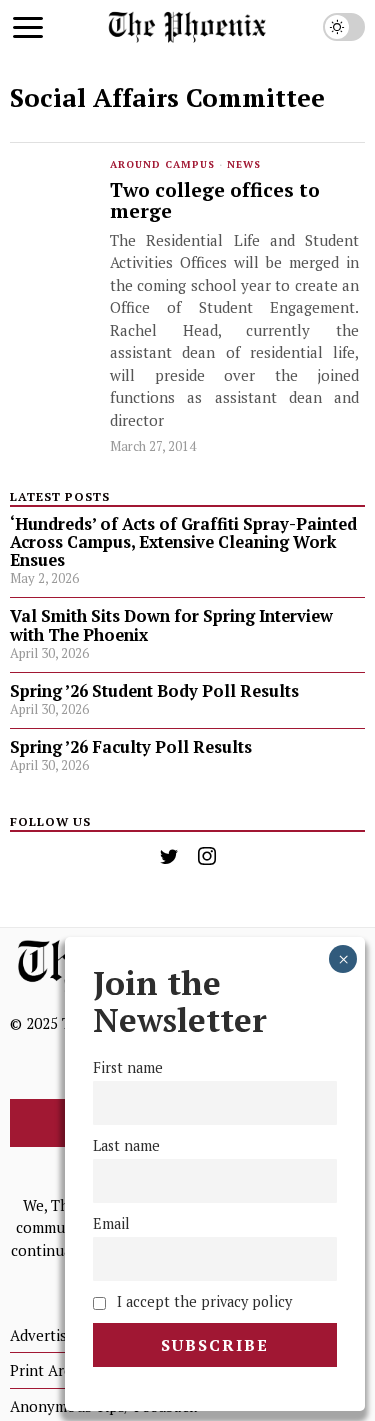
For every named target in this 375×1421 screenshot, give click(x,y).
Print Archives (58, 1370)
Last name (126, 1145)
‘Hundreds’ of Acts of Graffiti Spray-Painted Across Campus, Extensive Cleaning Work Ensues (183, 542)
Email (111, 1223)
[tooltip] (169, 856)
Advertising (49, 1335)
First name (128, 1067)
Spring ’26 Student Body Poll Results (154, 691)
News (244, 164)
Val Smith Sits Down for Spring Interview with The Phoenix (171, 625)
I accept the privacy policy (202, 1301)
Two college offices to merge (215, 201)
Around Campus (162, 164)
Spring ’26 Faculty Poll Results (131, 747)
